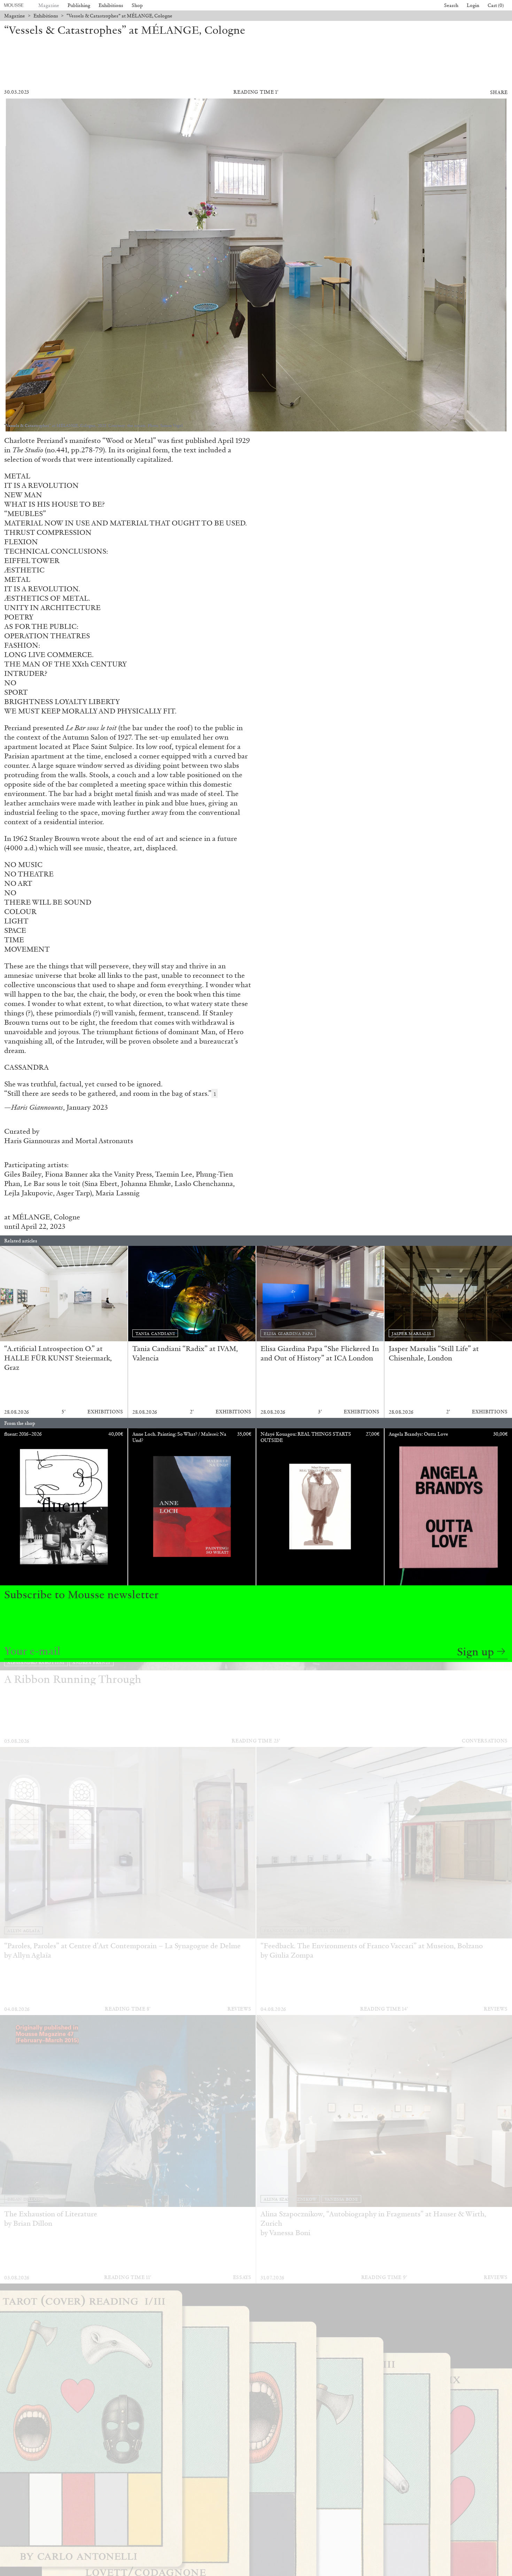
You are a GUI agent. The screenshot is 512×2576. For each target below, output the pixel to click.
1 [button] (215, 1094)
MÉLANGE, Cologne (46, 1217)
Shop (137, 5)
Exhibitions (111, 5)
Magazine (49, 5)
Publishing (79, 5)
